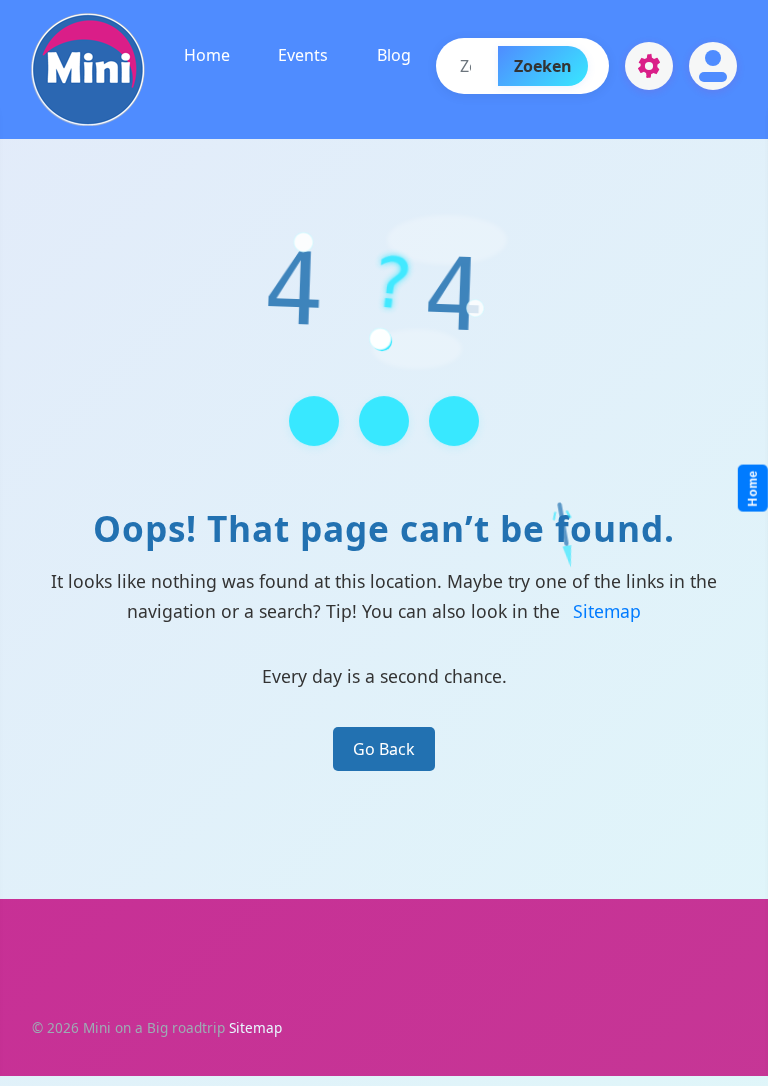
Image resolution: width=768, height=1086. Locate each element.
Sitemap (607, 611)
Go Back (384, 749)
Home (207, 55)
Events (303, 55)
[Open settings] (649, 66)
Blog (393, 55)
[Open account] (713, 66)
